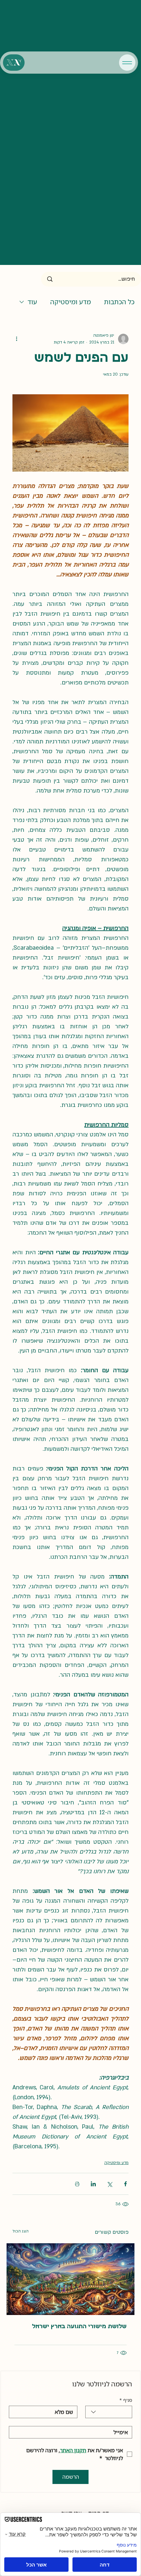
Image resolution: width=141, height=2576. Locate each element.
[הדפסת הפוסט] (77, 2184)
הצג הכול (20, 2231)
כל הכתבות (119, 302)
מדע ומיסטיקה (70, 302)
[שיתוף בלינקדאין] (93, 2184)
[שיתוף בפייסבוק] (125, 2184)
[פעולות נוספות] (16, 339)
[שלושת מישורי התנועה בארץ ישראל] (70, 2279)
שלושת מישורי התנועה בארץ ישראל (79, 2327)
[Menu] (127, 63)
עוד (32, 302)
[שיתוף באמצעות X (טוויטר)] (109, 2184)
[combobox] (109, 2412)
